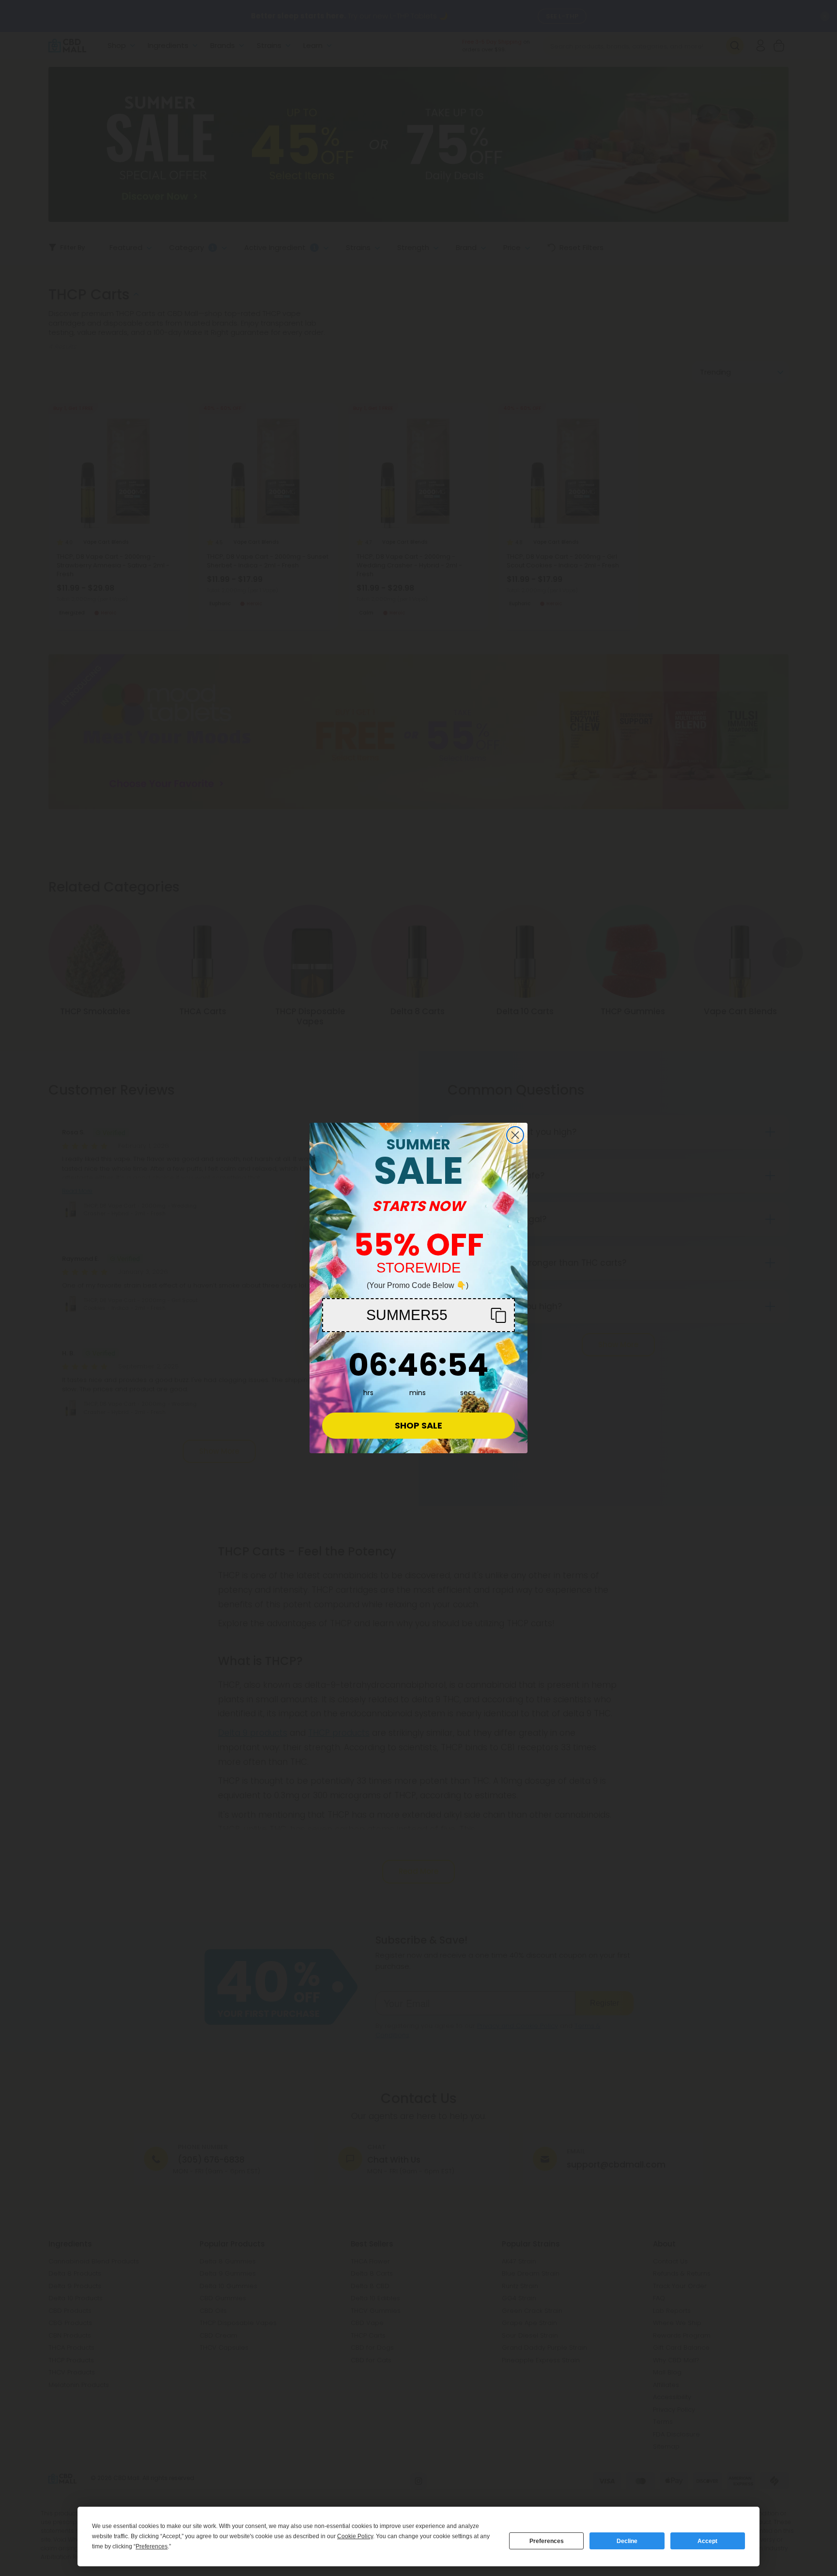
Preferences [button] (152, 2546)
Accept (707, 2541)
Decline (627, 2541)
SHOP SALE (418, 1425)
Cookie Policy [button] (355, 2536)
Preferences (547, 2541)
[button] (418, 1315)
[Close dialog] (515, 1135)
